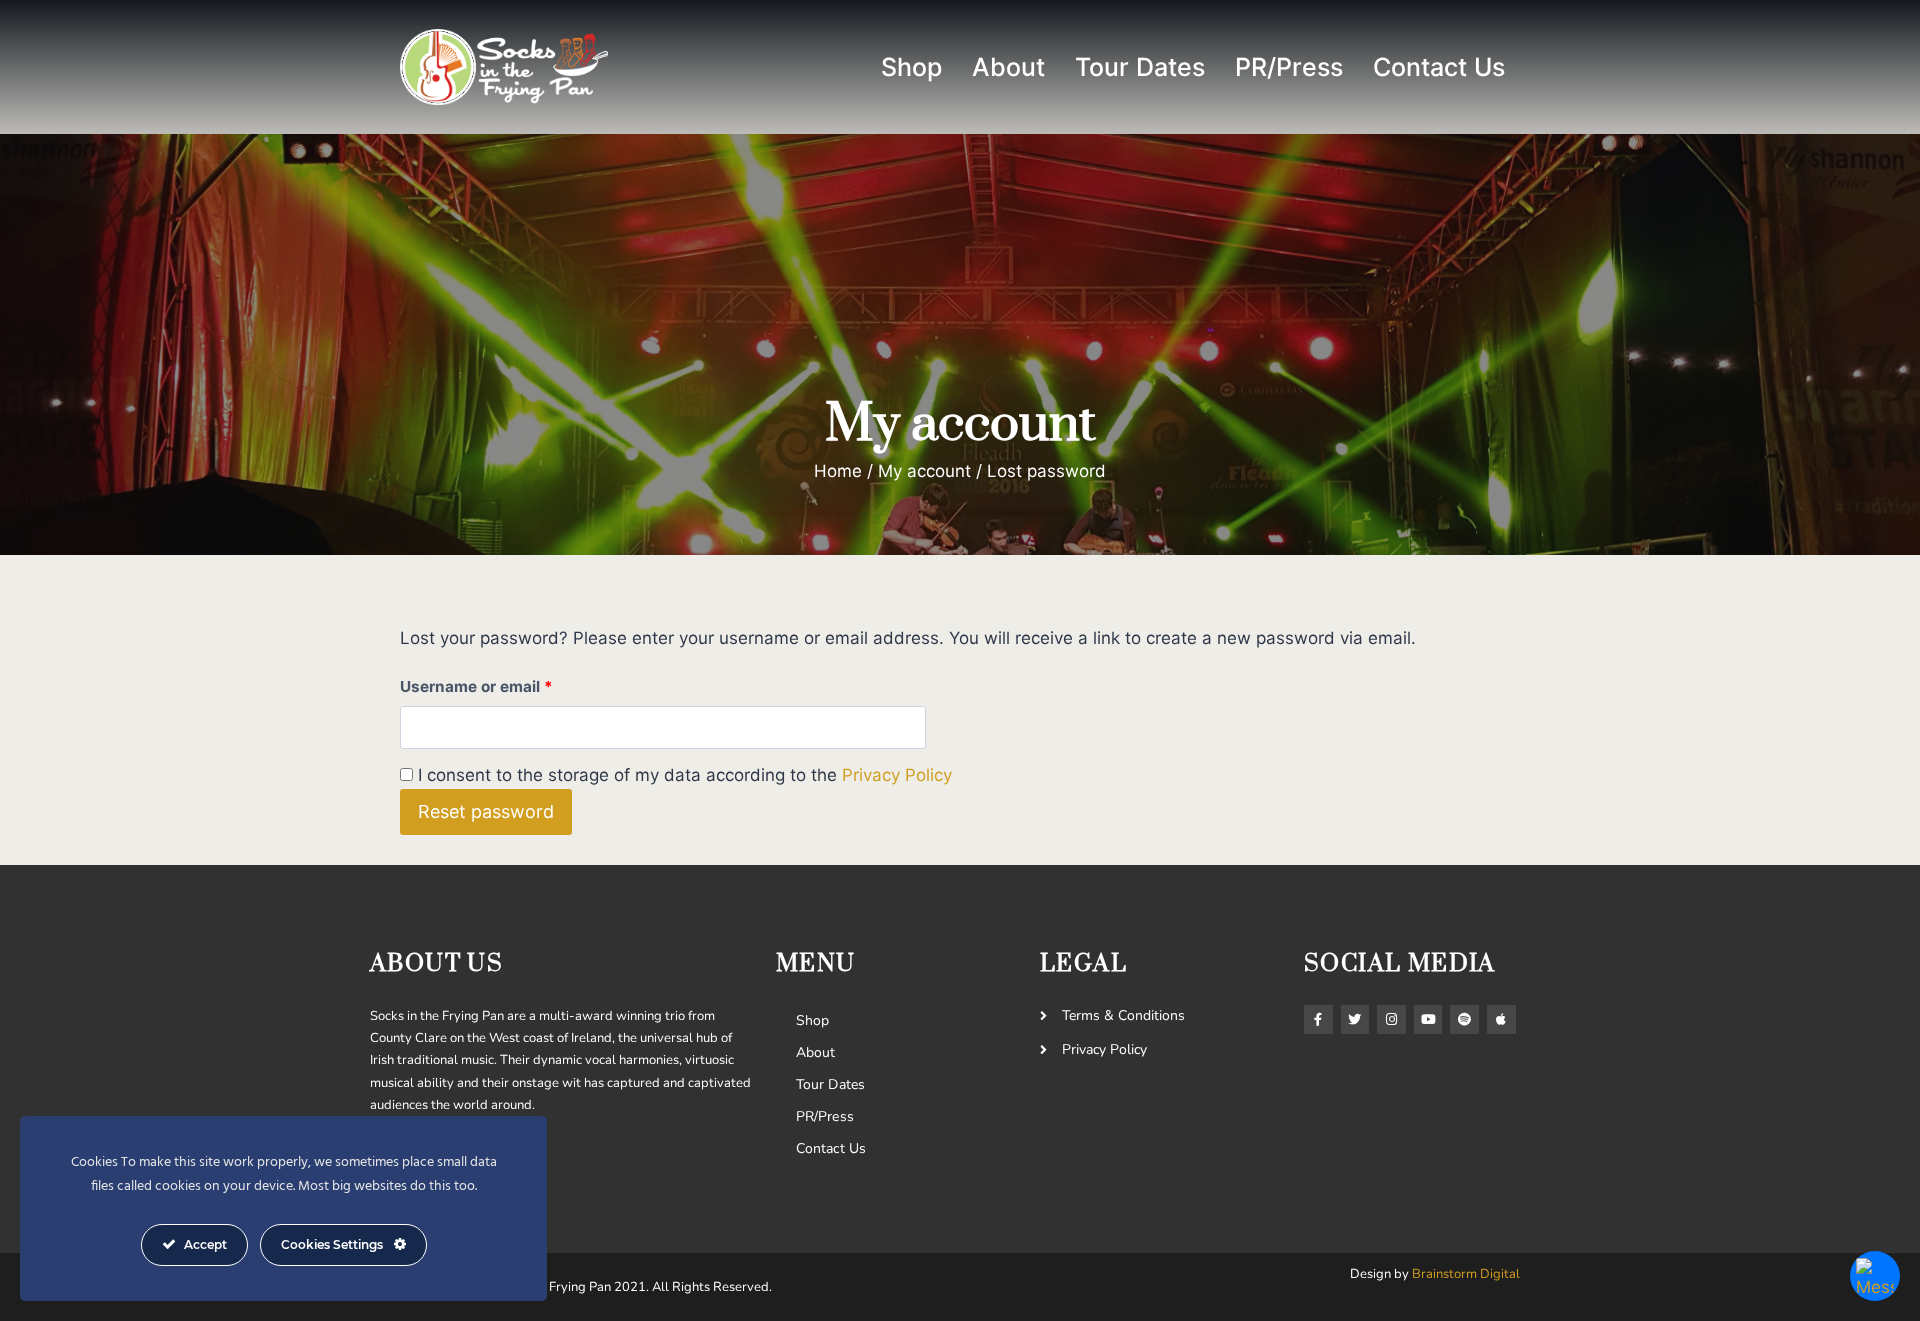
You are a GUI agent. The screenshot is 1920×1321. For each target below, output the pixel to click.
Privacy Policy (897, 775)
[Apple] (1501, 1019)
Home (838, 471)
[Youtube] (1428, 1019)
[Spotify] (1464, 1019)
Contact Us (1439, 67)
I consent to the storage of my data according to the (685, 775)
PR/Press (1289, 67)
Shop (911, 67)
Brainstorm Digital (1466, 1274)
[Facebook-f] (1318, 1019)
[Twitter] (1355, 1019)
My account (924, 471)
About (1008, 67)
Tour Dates (1140, 67)
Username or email (510, 682)
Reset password (486, 811)
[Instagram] (1391, 1019)
